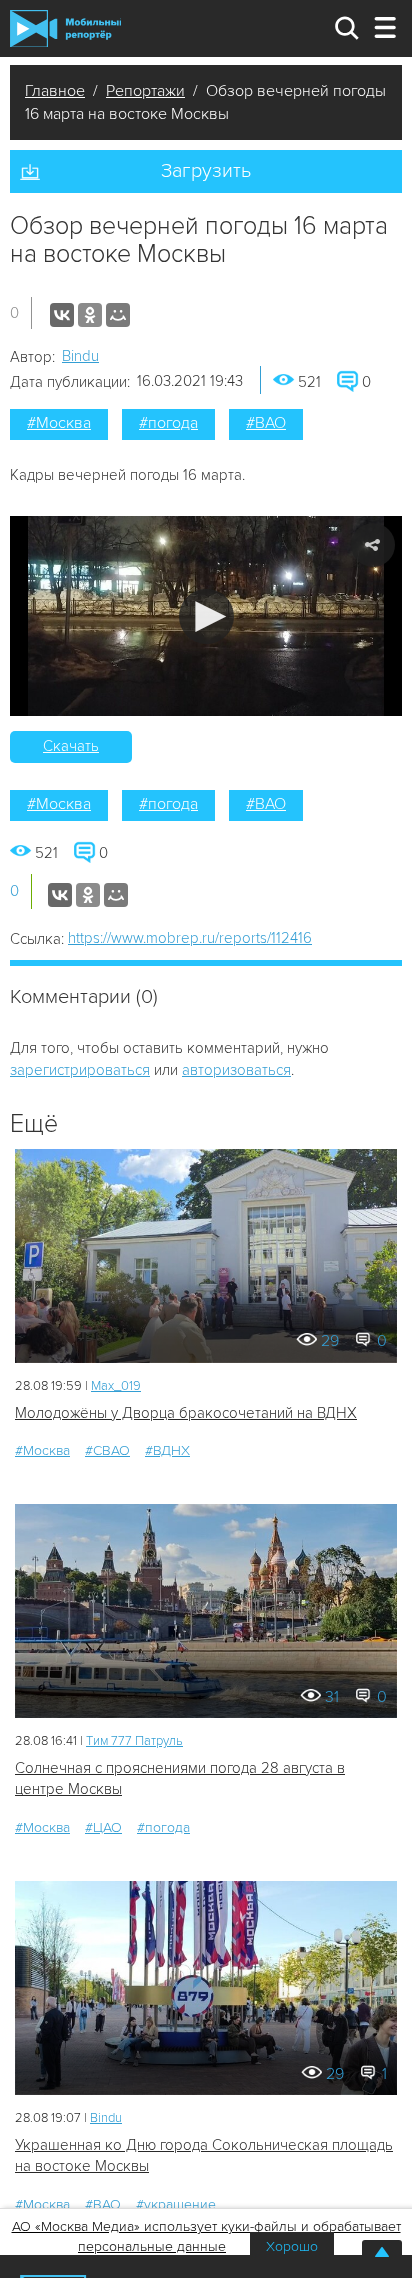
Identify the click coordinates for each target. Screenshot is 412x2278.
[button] (206, 616)
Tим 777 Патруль (134, 1741)
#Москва (59, 423)
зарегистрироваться (80, 1070)
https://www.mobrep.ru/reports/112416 (190, 938)
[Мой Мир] (118, 315)
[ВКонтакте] (62, 315)
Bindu (80, 356)
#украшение (176, 2204)
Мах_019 (116, 1386)
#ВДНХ (167, 1450)
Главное (55, 91)
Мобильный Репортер (65, 28)
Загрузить (206, 171)
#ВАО (266, 423)
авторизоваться (236, 1070)
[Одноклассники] (90, 315)
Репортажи (145, 91)
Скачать (71, 746)
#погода (168, 423)
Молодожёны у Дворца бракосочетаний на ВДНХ (186, 1413)
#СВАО (107, 1450)
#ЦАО (103, 1827)
